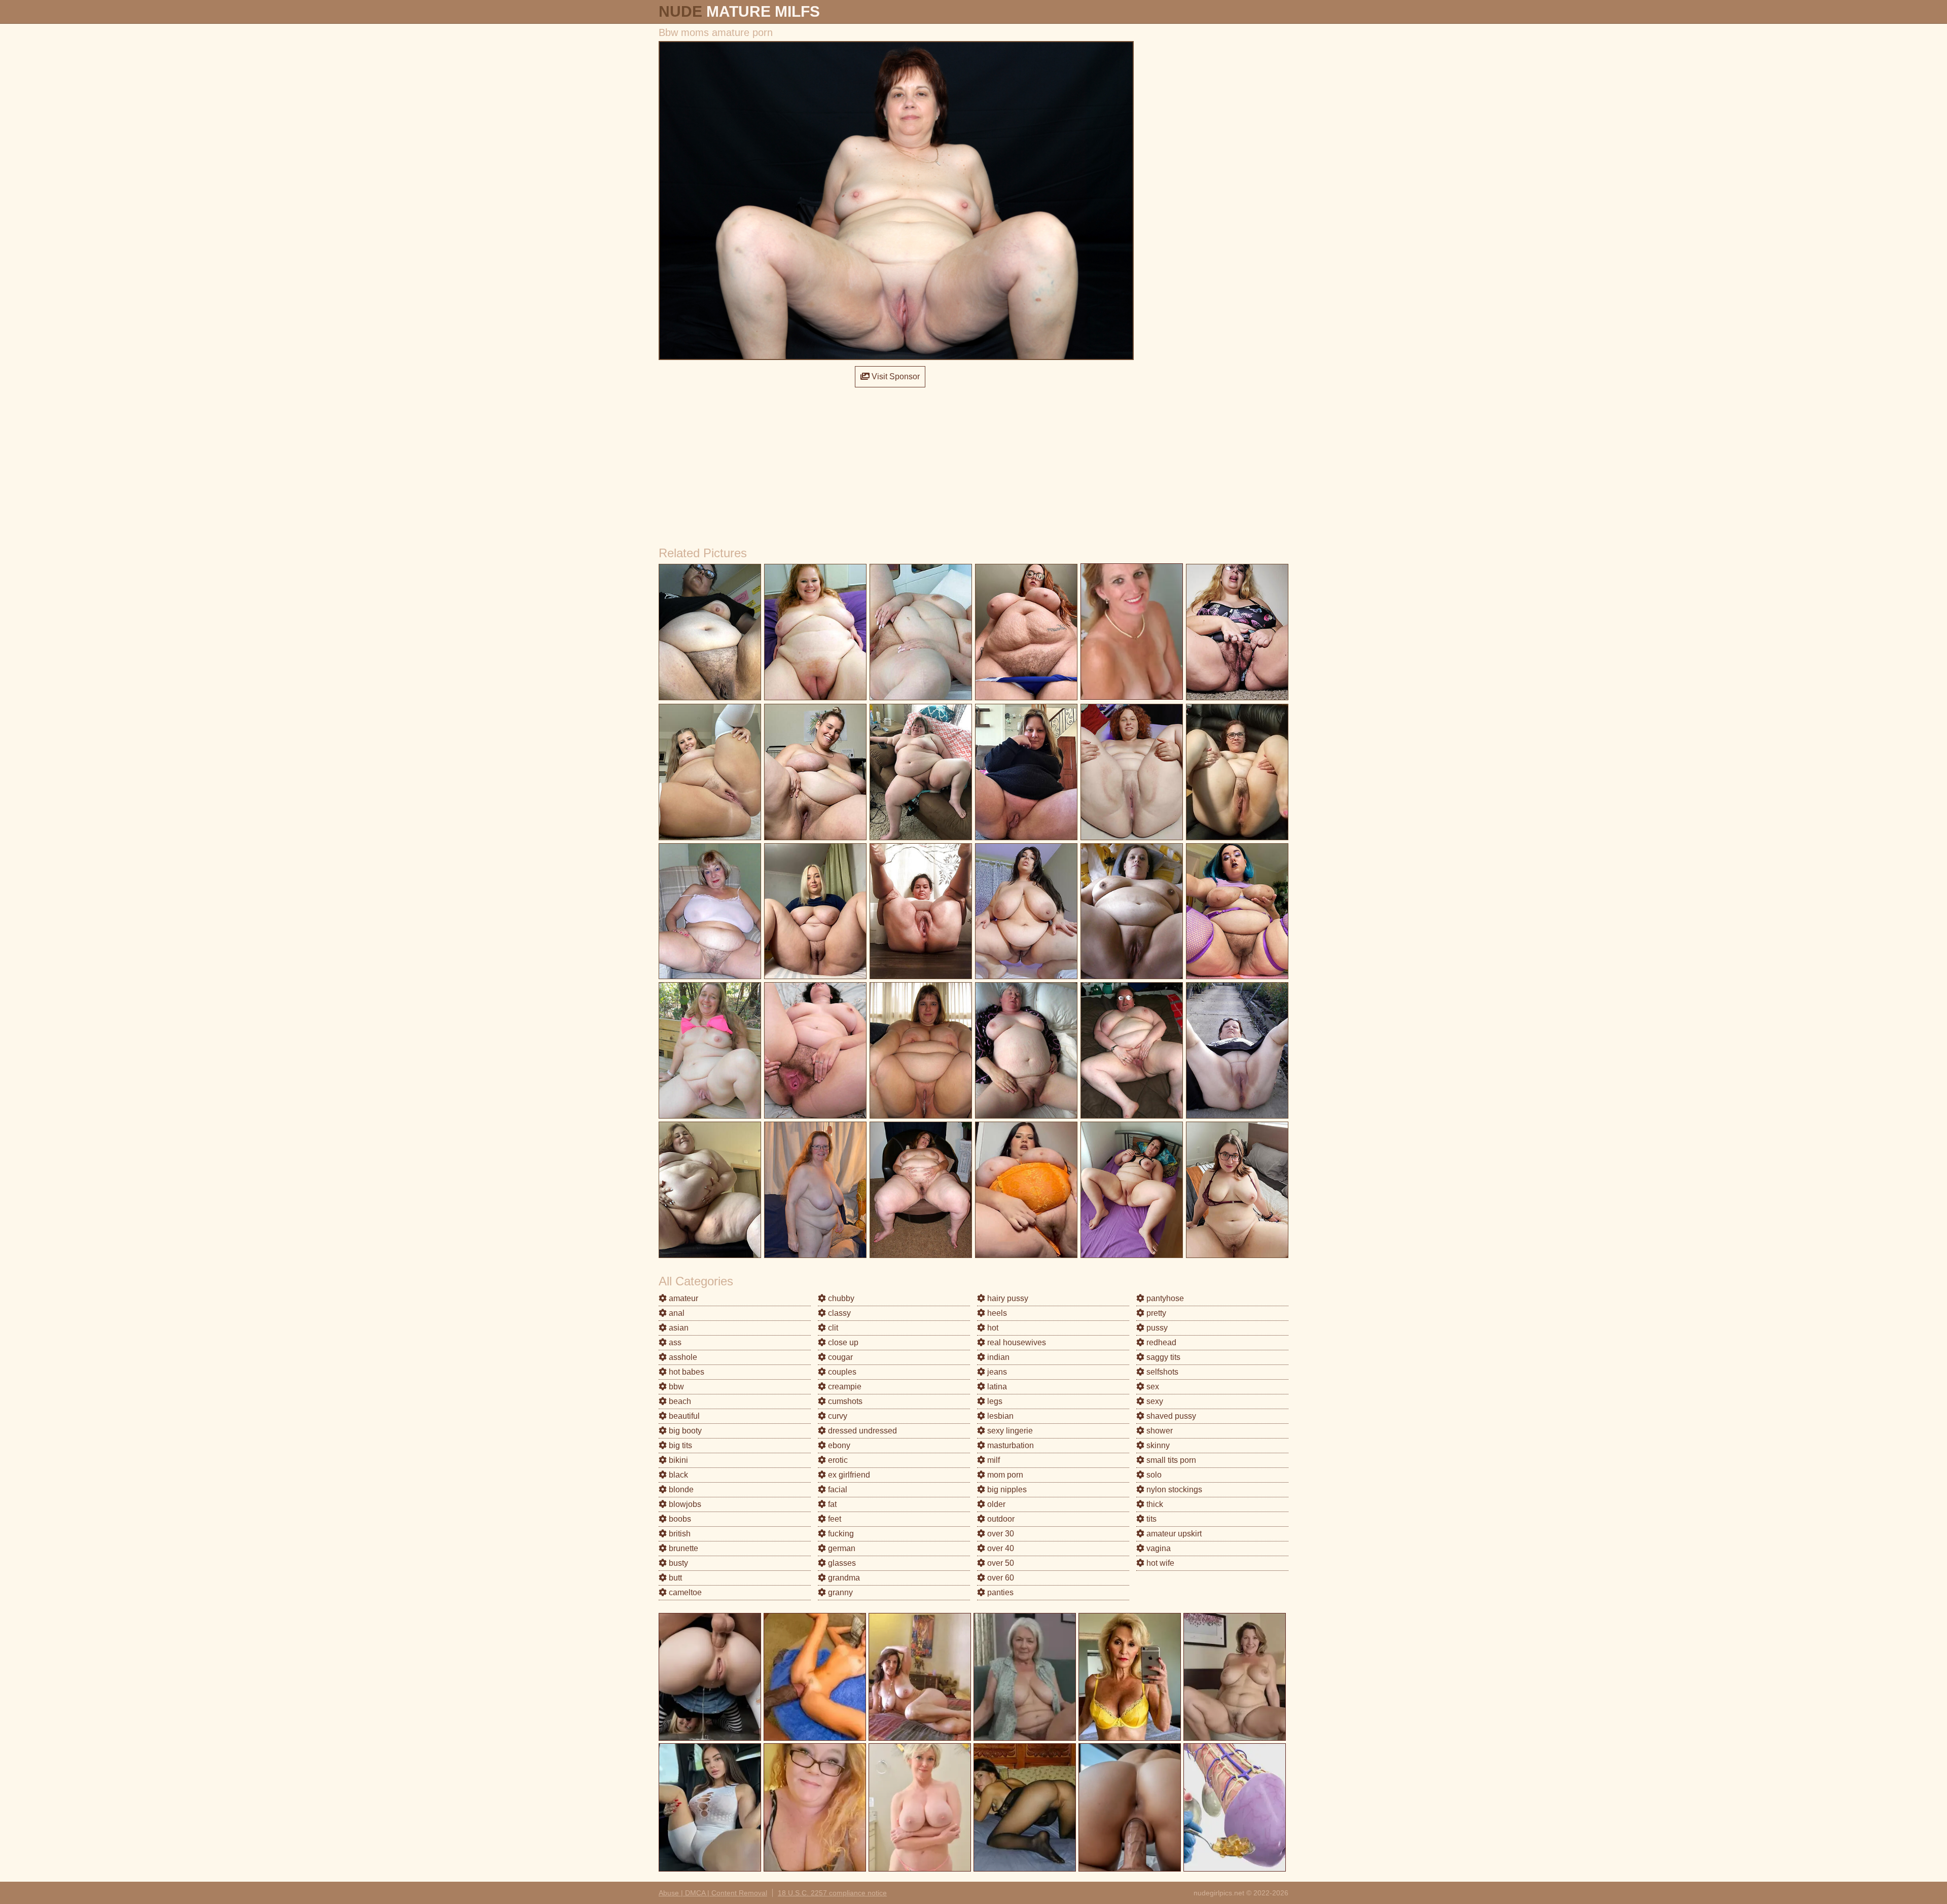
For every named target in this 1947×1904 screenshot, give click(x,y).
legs (994, 1401)
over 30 (1000, 1534)
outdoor (1000, 1519)
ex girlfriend (848, 1475)
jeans (996, 1372)
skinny (1157, 1445)
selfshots (1161, 1372)
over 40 (1000, 1548)
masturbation (1009, 1445)
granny (839, 1592)
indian (997, 1357)
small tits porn (1170, 1460)
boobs (679, 1519)
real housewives (1016, 1342)
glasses (841, 1563)
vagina (1158, 1548)
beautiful (683, 1416)
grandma (843, 1578)
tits (1150, 1519)
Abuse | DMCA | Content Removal (713, 1893)
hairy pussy (1007, 1298)
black (677, 1475)
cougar (839, 1357)
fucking (840, 1534)
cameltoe (684, 1592)
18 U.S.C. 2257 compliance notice (832, 1893)
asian (678, 1328)
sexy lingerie (1009, 1431)
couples (841, 1372)
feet (834, 1519)
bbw (675, 1387)
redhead (1160, 1342)
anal (676, 1313)
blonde (680, 1489)
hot (992, 1328)
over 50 (1000, 1563)
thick (1154, 1504)
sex (1152, 1387)
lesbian (999, 1416)
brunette (682, 1548)
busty (677, 1563)
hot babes (686, 1372)
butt (674, 1578)
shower (1159, 1431)
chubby (840, 1298)
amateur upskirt (1173, 1534)
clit (832, 1328)
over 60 (1000, 1578)
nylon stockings (1173, 1489)
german (841, 1548)
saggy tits (1162, 1357)
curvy (837, 1416)
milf (993, 1460)
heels (996, 1313)
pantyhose (1164, 1298)
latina (996, 1387)
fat (831, 1504)
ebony (838, 1445)
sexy (1154, 1401)
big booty (684, 1431)
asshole (682, 1357)
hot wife (1159, 1563)
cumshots (844, 1401)
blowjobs (684, 1504)
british (679, 1534)
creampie (844, 1387)
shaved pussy (1170, 1416)
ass (674, 1342)
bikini (677, 1460)
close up (842, 1342)
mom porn (1004, 1475)
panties (999, 1592)
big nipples (1006, 1489)
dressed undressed (861, 1431)
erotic (837, 1460)
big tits (679, 1445)
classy (838, 1313)
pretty (1155, 1313)
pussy (1156, 1328)
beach (679, 1401)
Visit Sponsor (895, 376)
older (995, 1504)
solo (1153, 1475)
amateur (682, 1298)
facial (837, 1489)
